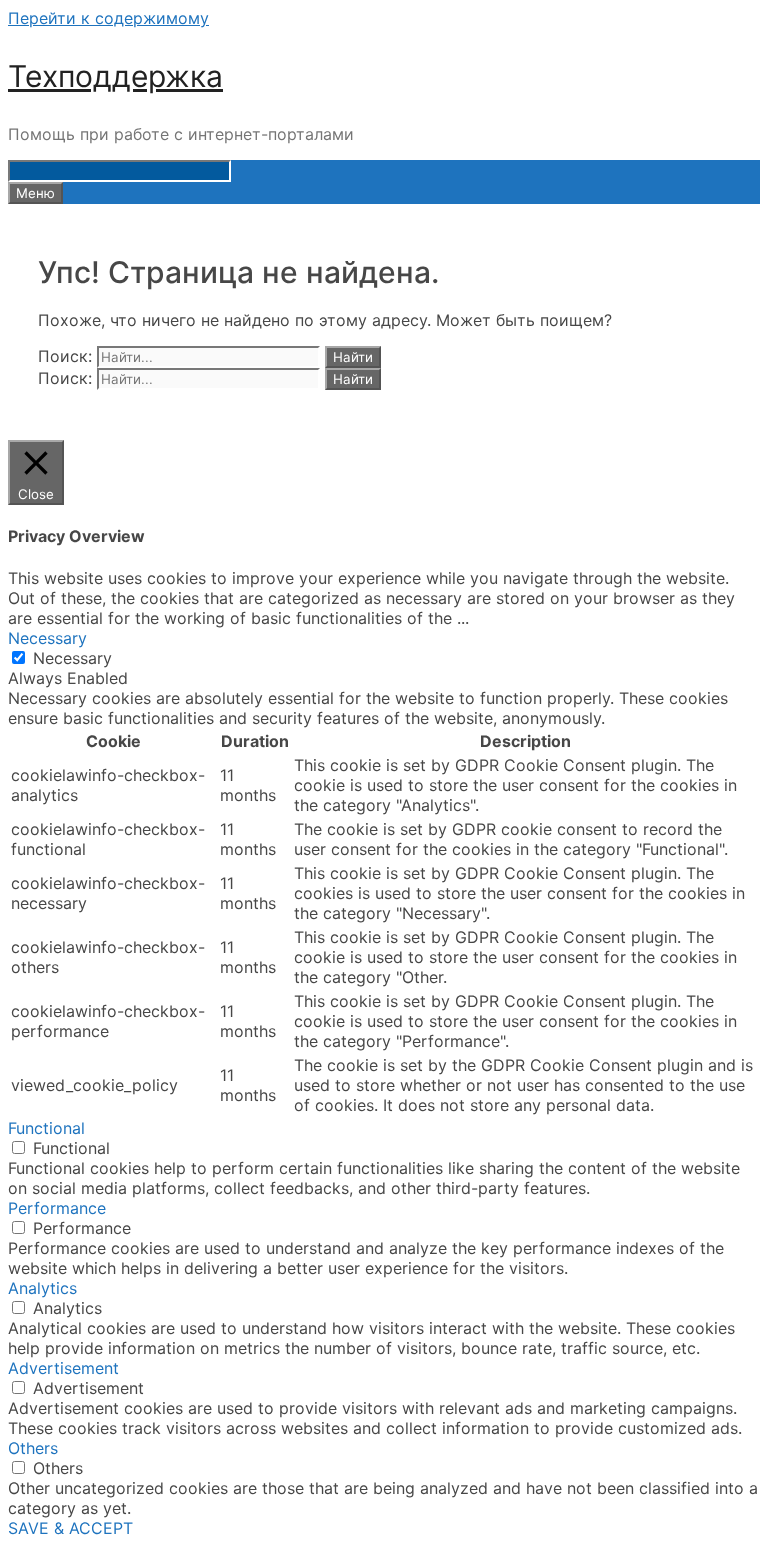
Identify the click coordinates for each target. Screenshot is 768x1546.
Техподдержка (115, 76)
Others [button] (33, 1448)
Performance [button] (57, 1208)
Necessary (72, 658)
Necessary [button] (47, 638)
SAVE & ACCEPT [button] (70, 1528)
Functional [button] (46, 1128)
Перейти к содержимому (108, 18)
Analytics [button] (42, 1288)
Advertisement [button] (63, 1368)
